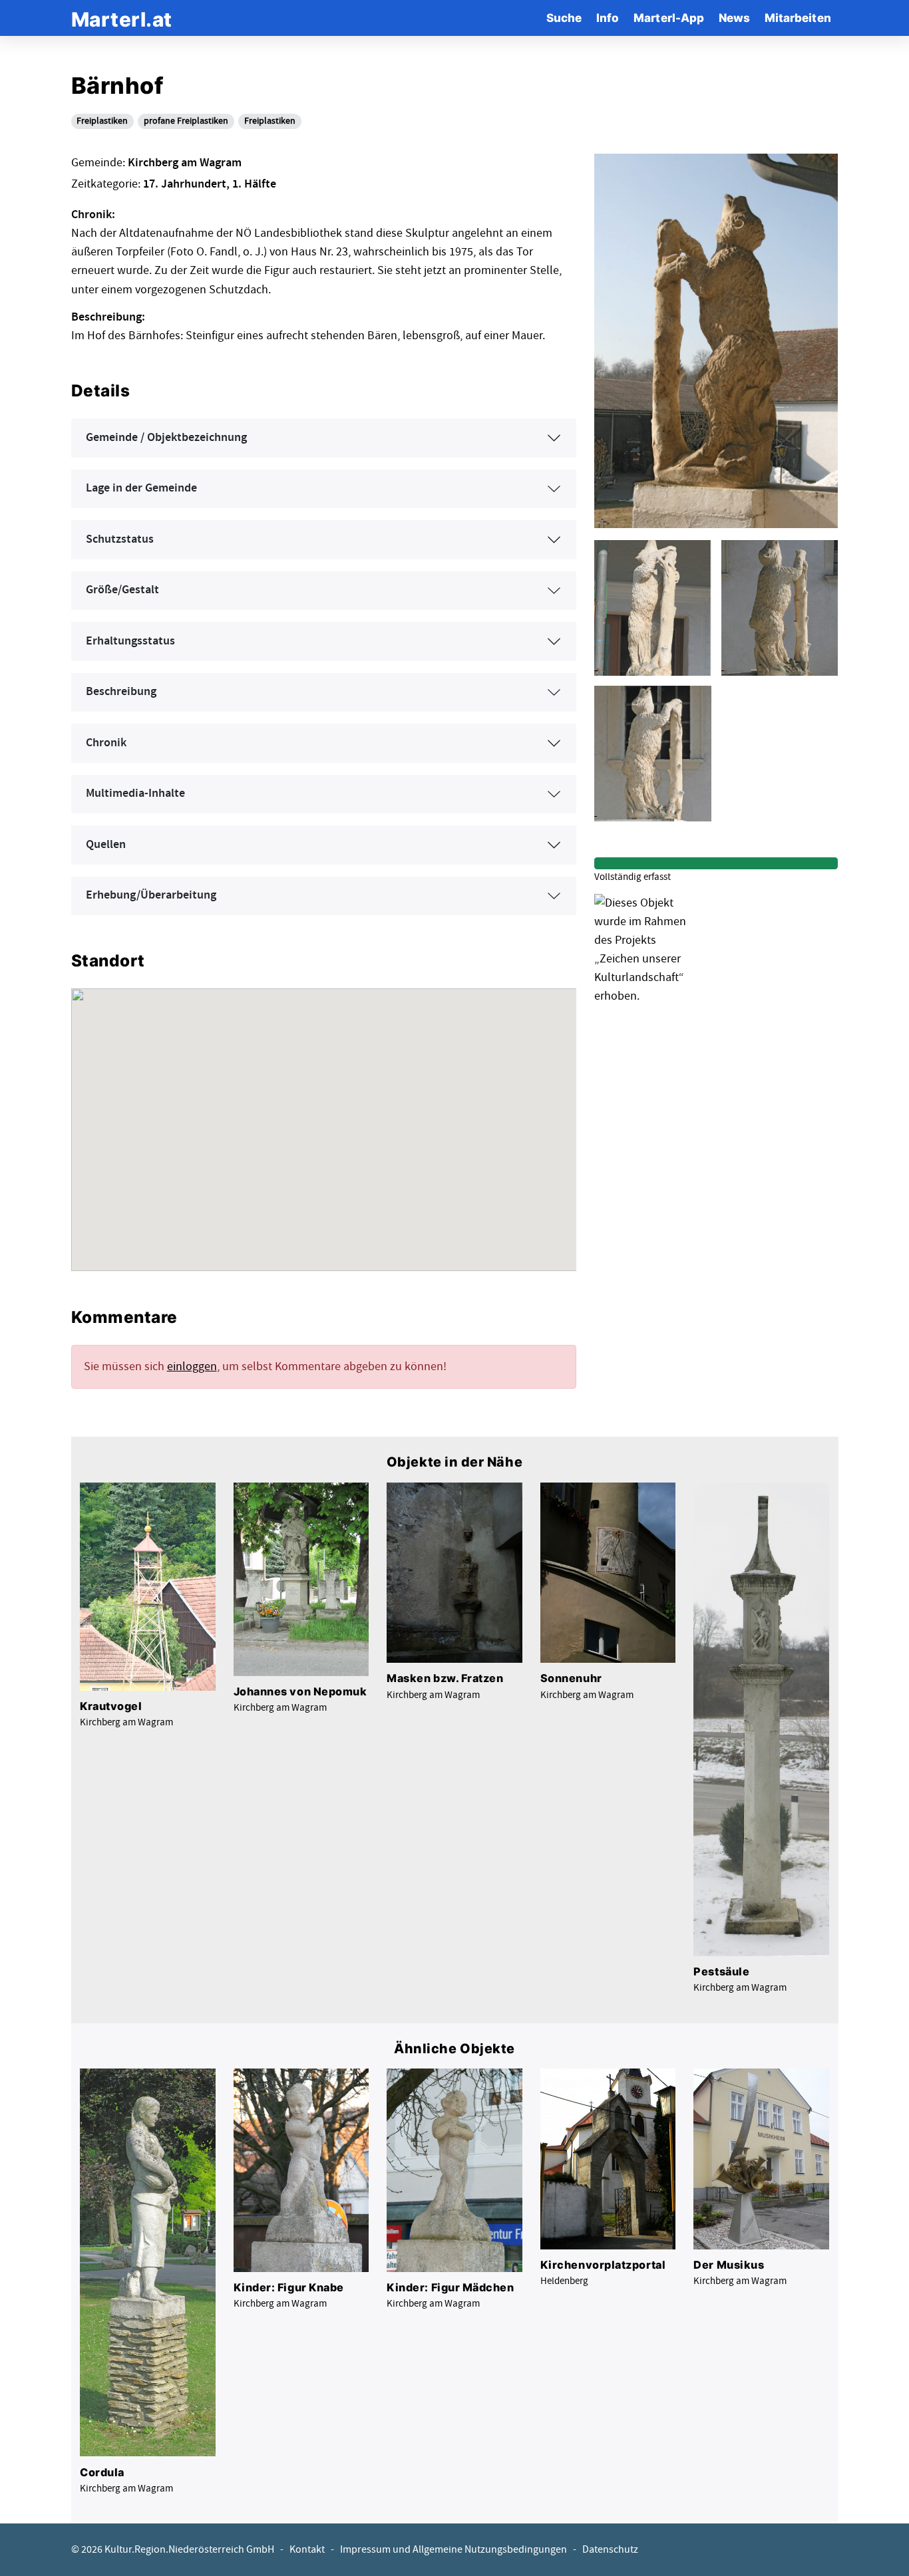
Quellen (106, 845)
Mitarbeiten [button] (798, 18)
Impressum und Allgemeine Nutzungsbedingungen (454, 2550)
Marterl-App (669, 18)
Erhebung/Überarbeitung (151, 895)
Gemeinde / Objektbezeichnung (166, 438)
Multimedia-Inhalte (135, 793)
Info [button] (608, 18)
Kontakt (307, 2550)
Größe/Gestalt (122, 590)
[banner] (122, 18)
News (734, 18)
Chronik (106, 743)
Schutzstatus (120, 539)
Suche (564, 18)
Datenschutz (610, 2550)
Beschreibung (121, 692)
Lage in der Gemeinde (141, 488)
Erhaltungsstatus (130, 641)
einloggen (192, 1366)
